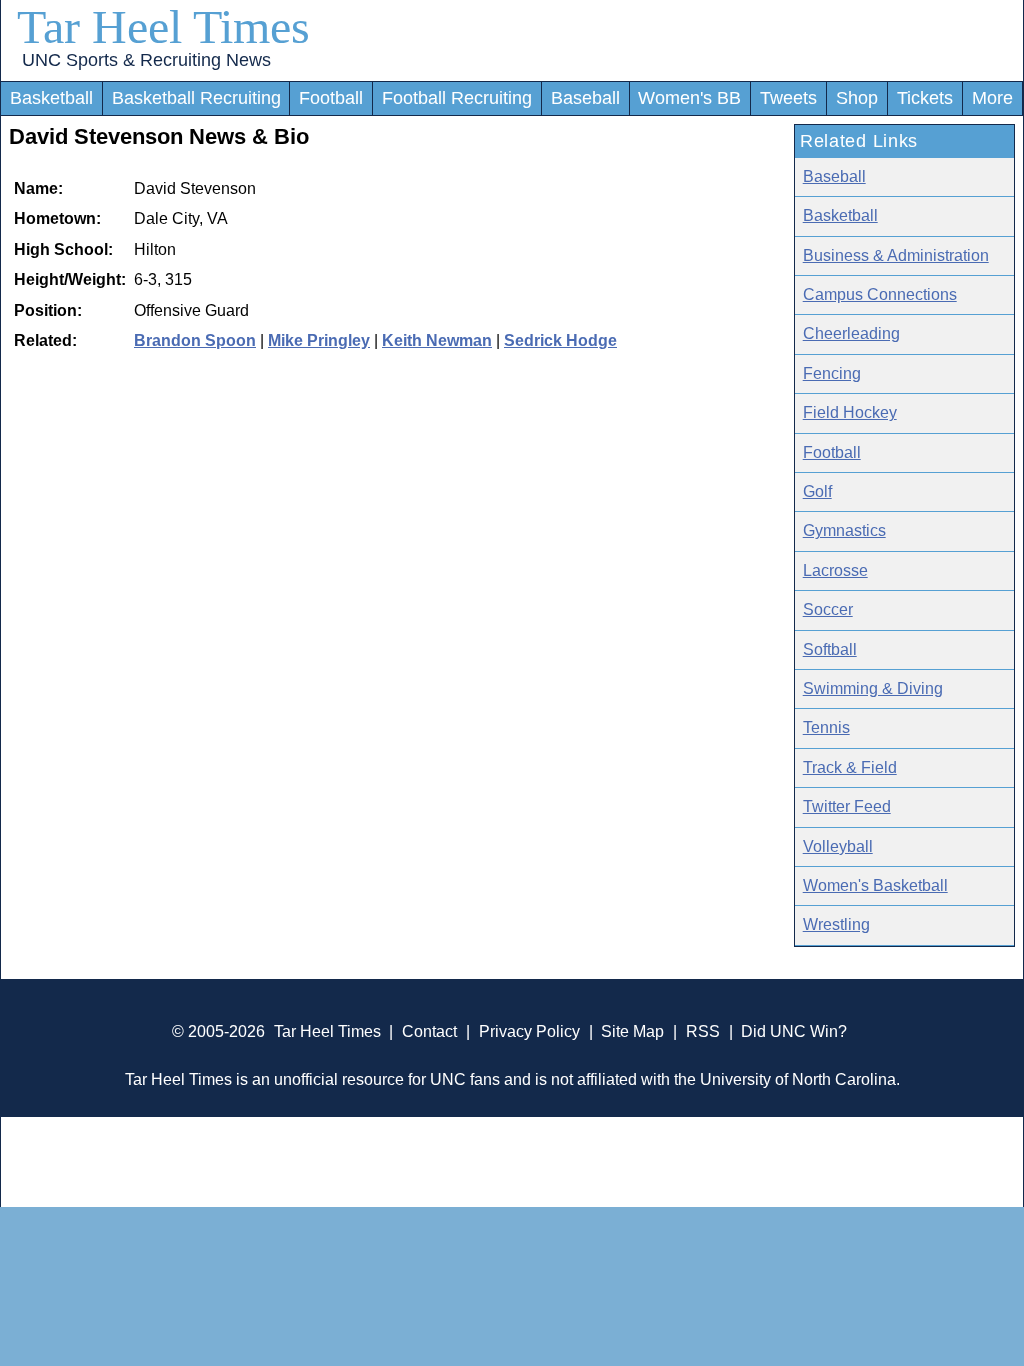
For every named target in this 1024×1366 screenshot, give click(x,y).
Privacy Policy (529, 1031)
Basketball (51, 98)
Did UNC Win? (794, 1031)
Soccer (828, 609)
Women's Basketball (875, 885)
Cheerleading (851, 333)
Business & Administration (896, 255)
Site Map (632, 1031)
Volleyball (838, 846)
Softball (830, 649)
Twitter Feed (847, 806)
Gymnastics (844, 530)
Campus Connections (880, 294)
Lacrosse (835, 570)
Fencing (832, 373)
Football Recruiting (457, 98)
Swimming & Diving (873, 688)
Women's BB (689, 98)
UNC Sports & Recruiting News (146, 60)
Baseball (585, 98)
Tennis (826, 727)
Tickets (925, 98)
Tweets (788, 98)
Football (331, 98)
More (992, 98)
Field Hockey (850, 412)
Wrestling (836, 924)
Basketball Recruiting (196, 98)
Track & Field (850, 767)
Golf (817, 491)
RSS (703, 1031)
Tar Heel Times (163, 26)
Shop (857, 98)
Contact (429, 1031)
